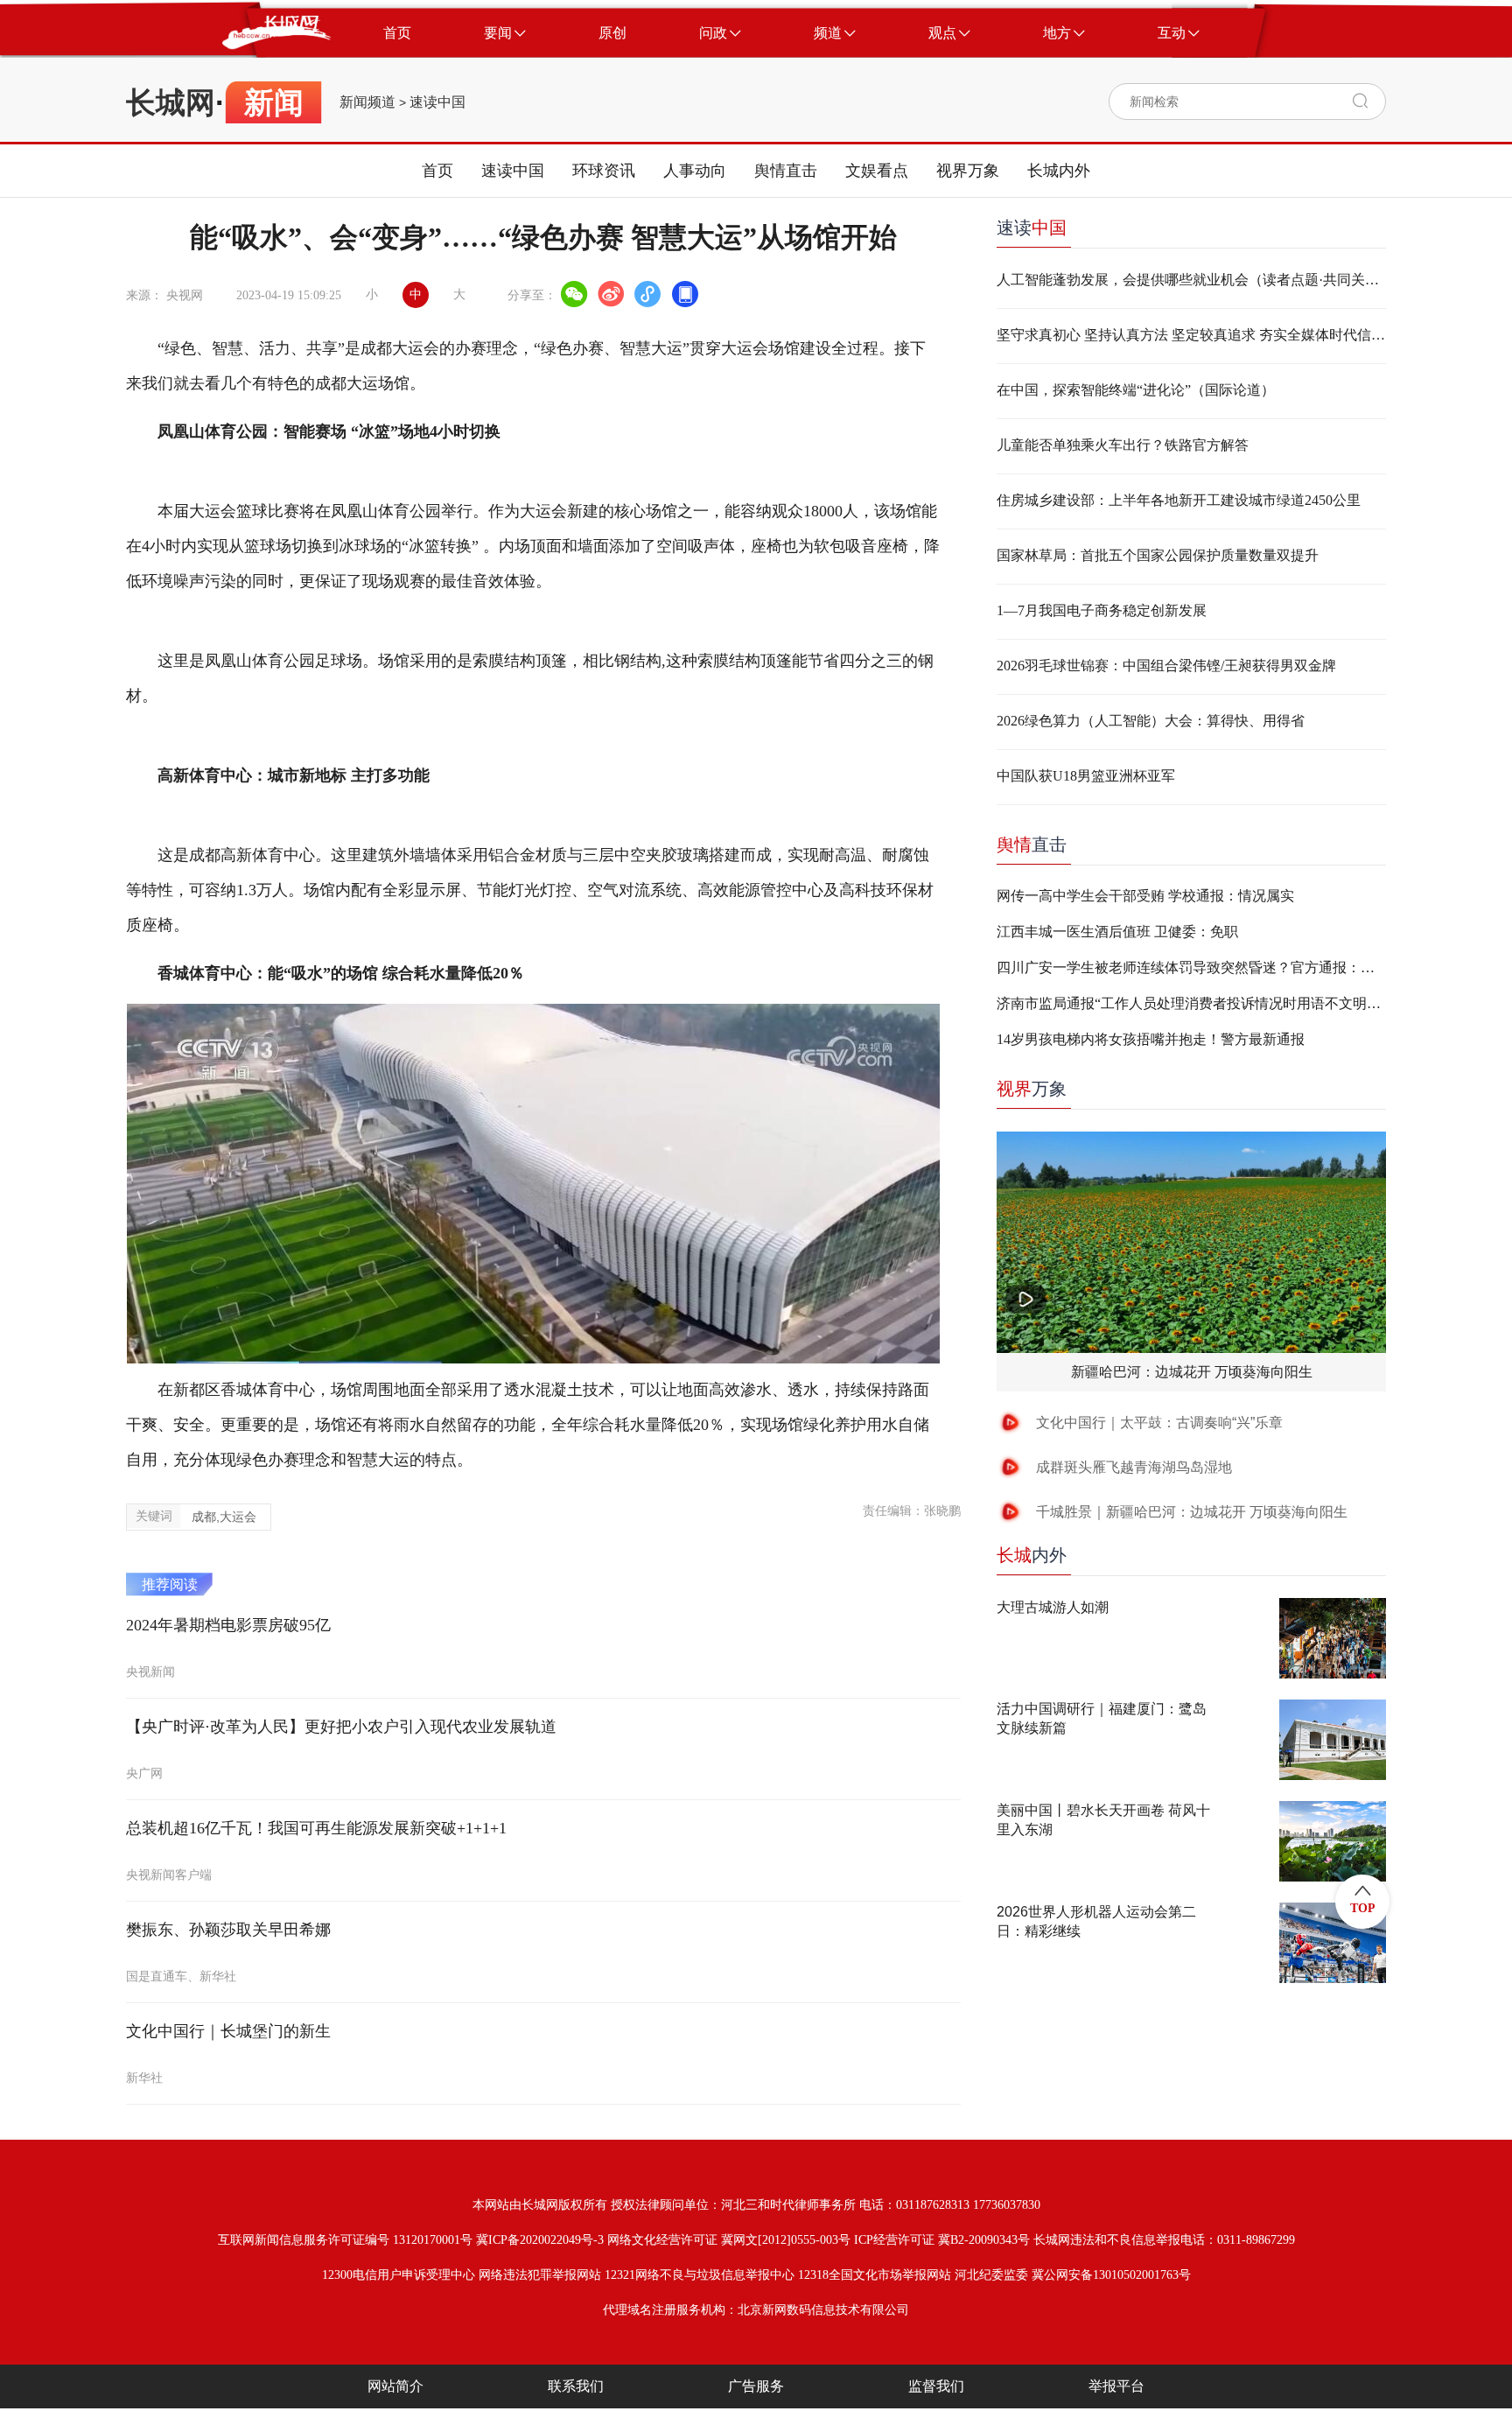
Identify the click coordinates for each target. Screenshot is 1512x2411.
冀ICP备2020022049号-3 (540, 2240)
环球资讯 (604, 171)
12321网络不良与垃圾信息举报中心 (700, 2275)
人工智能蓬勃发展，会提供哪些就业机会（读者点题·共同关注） (1191, 280)
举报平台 (1116, 2386)
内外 (1032, 1555)
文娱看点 (877, 171)
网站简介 (395, 2386)
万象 (1032, 1089)
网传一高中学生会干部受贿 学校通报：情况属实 (1145, 896)
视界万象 (968, 171)
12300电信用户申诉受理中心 (399, 2275)
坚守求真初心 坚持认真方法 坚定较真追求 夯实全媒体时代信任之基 (1191, 335)
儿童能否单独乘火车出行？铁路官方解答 (1123, 445)
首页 (437, 171)
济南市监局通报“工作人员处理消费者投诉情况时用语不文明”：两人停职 (1191, 1003)
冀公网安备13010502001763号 (1111, 2275)
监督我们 (936, 2386)
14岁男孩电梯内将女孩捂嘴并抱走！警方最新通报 (1151, 1039)
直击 (1032, 845)
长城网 (171, 102)
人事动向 (695, 171)
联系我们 (576, 2386)
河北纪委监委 (991, 2275)
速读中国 (437, 102)
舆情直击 (786, 171)
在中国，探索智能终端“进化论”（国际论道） (1136, 390)
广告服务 (756, 2386)
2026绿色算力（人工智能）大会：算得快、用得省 (1151, 721)
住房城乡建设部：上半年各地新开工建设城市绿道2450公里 (1179, 500)
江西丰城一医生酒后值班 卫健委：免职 (1117, 932)
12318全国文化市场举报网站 (875, 2275)
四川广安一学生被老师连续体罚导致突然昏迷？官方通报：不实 (1191, 967)
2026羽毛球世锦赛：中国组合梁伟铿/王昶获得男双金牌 (1166, 666)
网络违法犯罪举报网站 (540, 2275)
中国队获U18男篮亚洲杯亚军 (1086, 776)
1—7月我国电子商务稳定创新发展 (1102, 610)
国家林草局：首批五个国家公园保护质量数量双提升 (1158, 555)
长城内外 (1059, 171)
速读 (1032, 228)
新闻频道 (367, 102)
